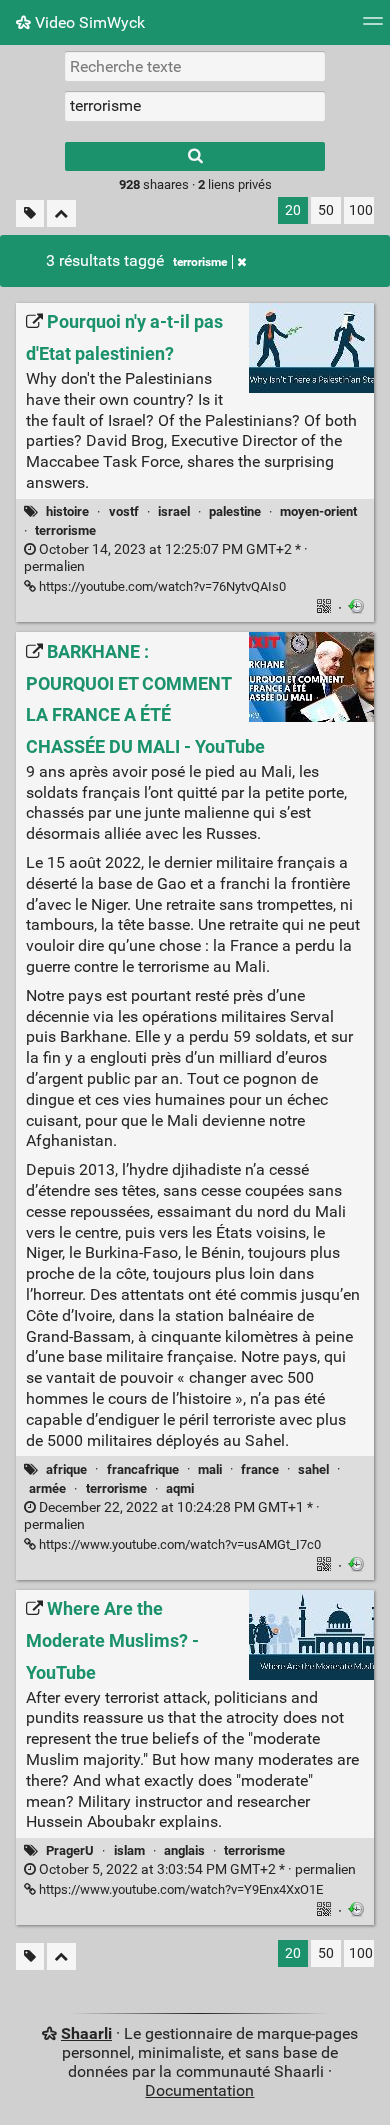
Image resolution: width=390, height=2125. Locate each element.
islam (129, 1850)
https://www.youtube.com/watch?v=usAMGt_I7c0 (178, 1544)
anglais (184, 1850)
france (260, 1469)
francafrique (143, 1469)
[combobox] (195, 106)
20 (293, 210)
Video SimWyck (88, 22)
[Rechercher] (195, 156)
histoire (67, 511)
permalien (196, 1869)
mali (210, 1469)
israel (174, 511)
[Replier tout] (61, 213)
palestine (235, 511)
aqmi (180, 1488)
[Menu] (373, 27)
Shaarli (86, 2033)
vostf (124, 511)
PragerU (70, 1850)
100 (361, 210)
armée (47, 1488)
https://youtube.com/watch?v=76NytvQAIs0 (161, 586)
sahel (313, 1469)
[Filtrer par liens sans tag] (30, 213)
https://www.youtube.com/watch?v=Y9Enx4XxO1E (179, 1889)
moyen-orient (318, 511)
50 (326, 210)
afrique (66, 1469)
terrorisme (200, 262)
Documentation (199, 2090)
